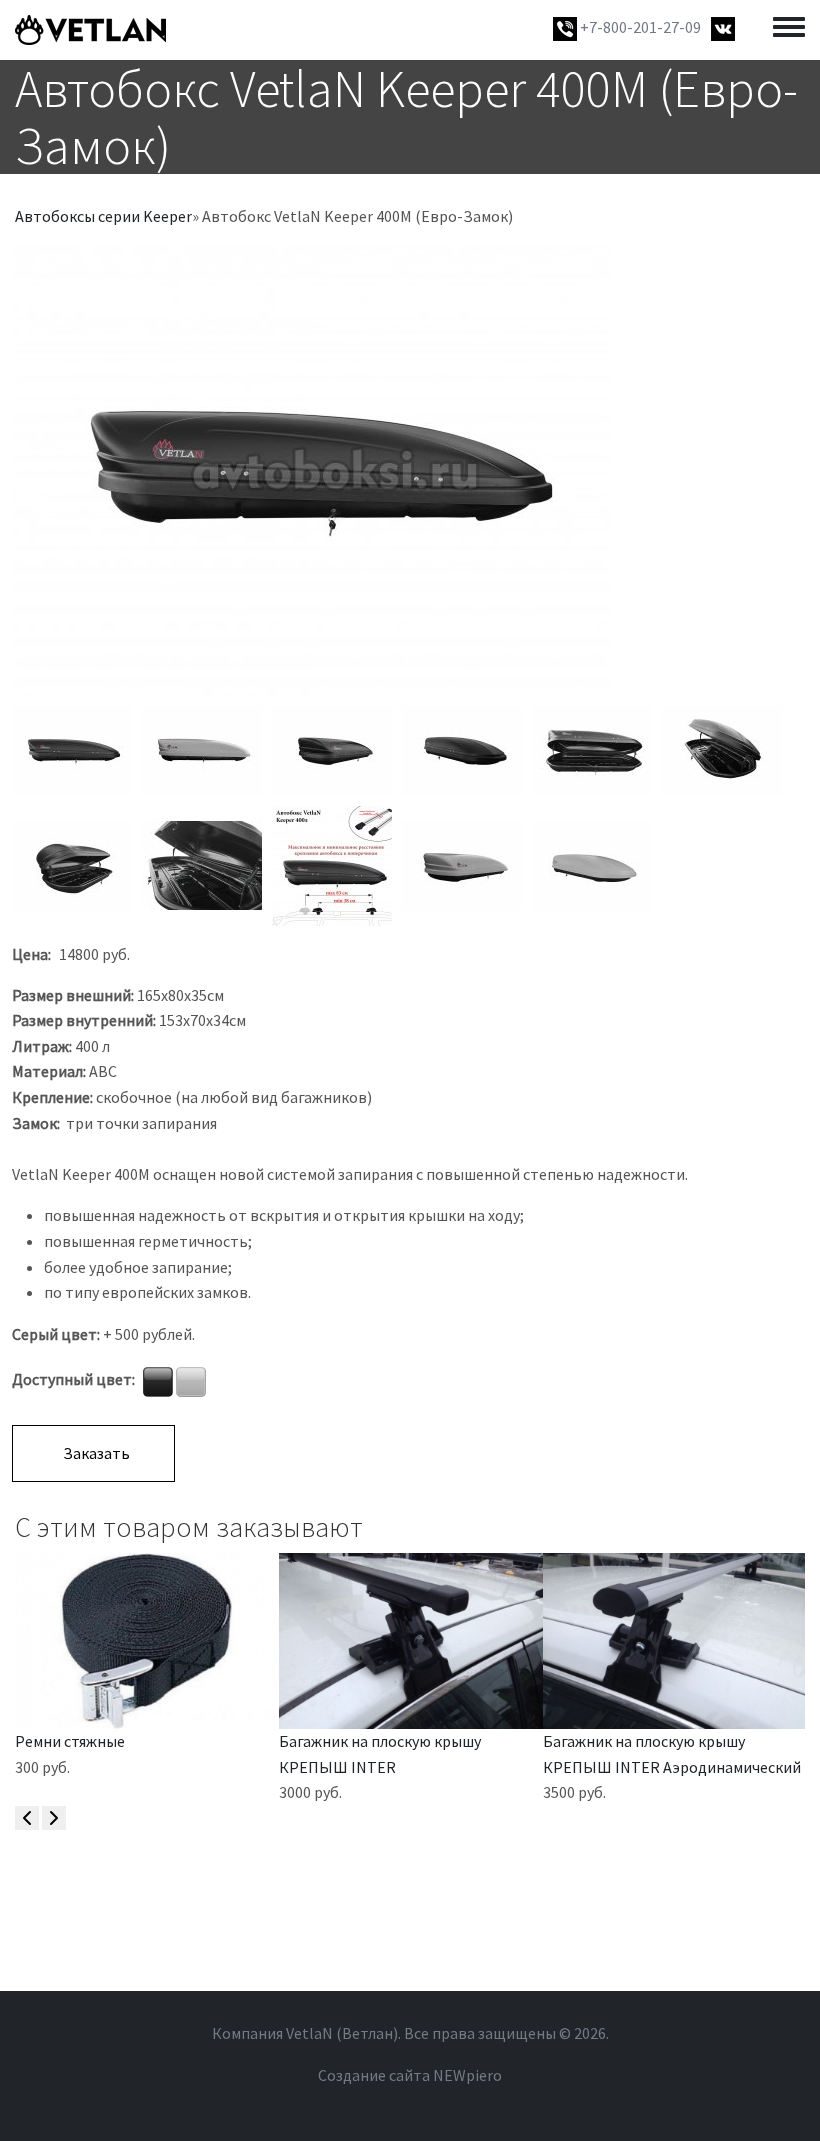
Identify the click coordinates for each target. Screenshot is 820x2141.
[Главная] (90, 30)
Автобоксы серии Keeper (103, 216)
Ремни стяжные (70, 1741)
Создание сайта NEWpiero (410, 2075)
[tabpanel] (410, 471)
